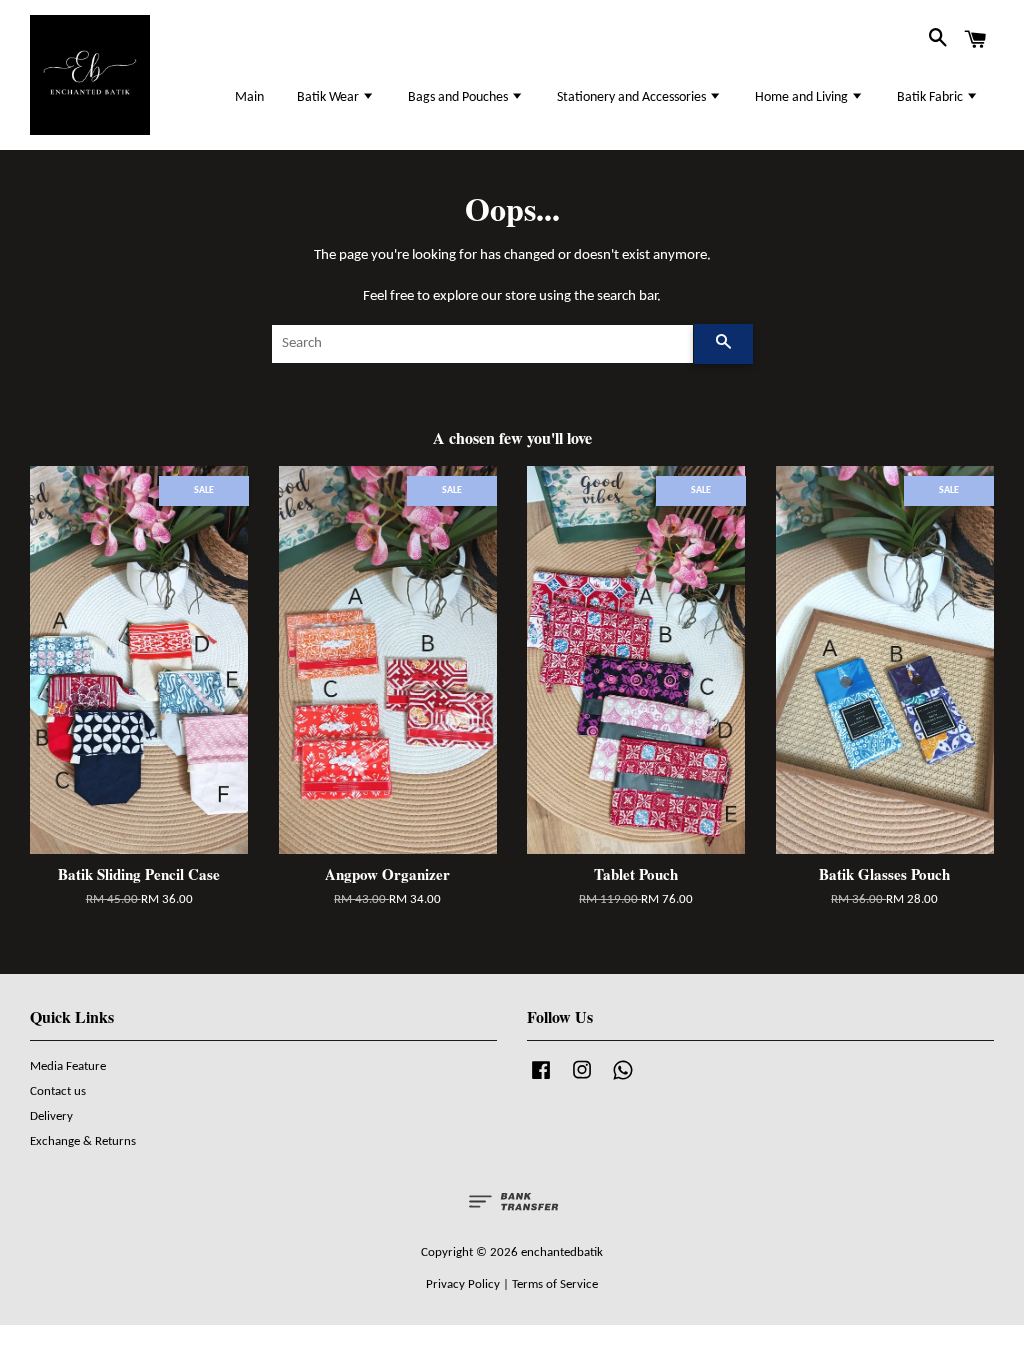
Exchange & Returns (83, 1141)
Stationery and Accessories (633, 97)
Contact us (58, 1091)
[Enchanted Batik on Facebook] (541, 1080)
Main (249, 97)
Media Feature (68, 1066)
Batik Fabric (931, 97)
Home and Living (803, 97)
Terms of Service (555, 1284)
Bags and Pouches (459, 97)
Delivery (51, 1116)
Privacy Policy (463, 1284)
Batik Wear (329, 97)
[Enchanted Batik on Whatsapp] (623, 1080)
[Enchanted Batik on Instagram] (582, 1080)
